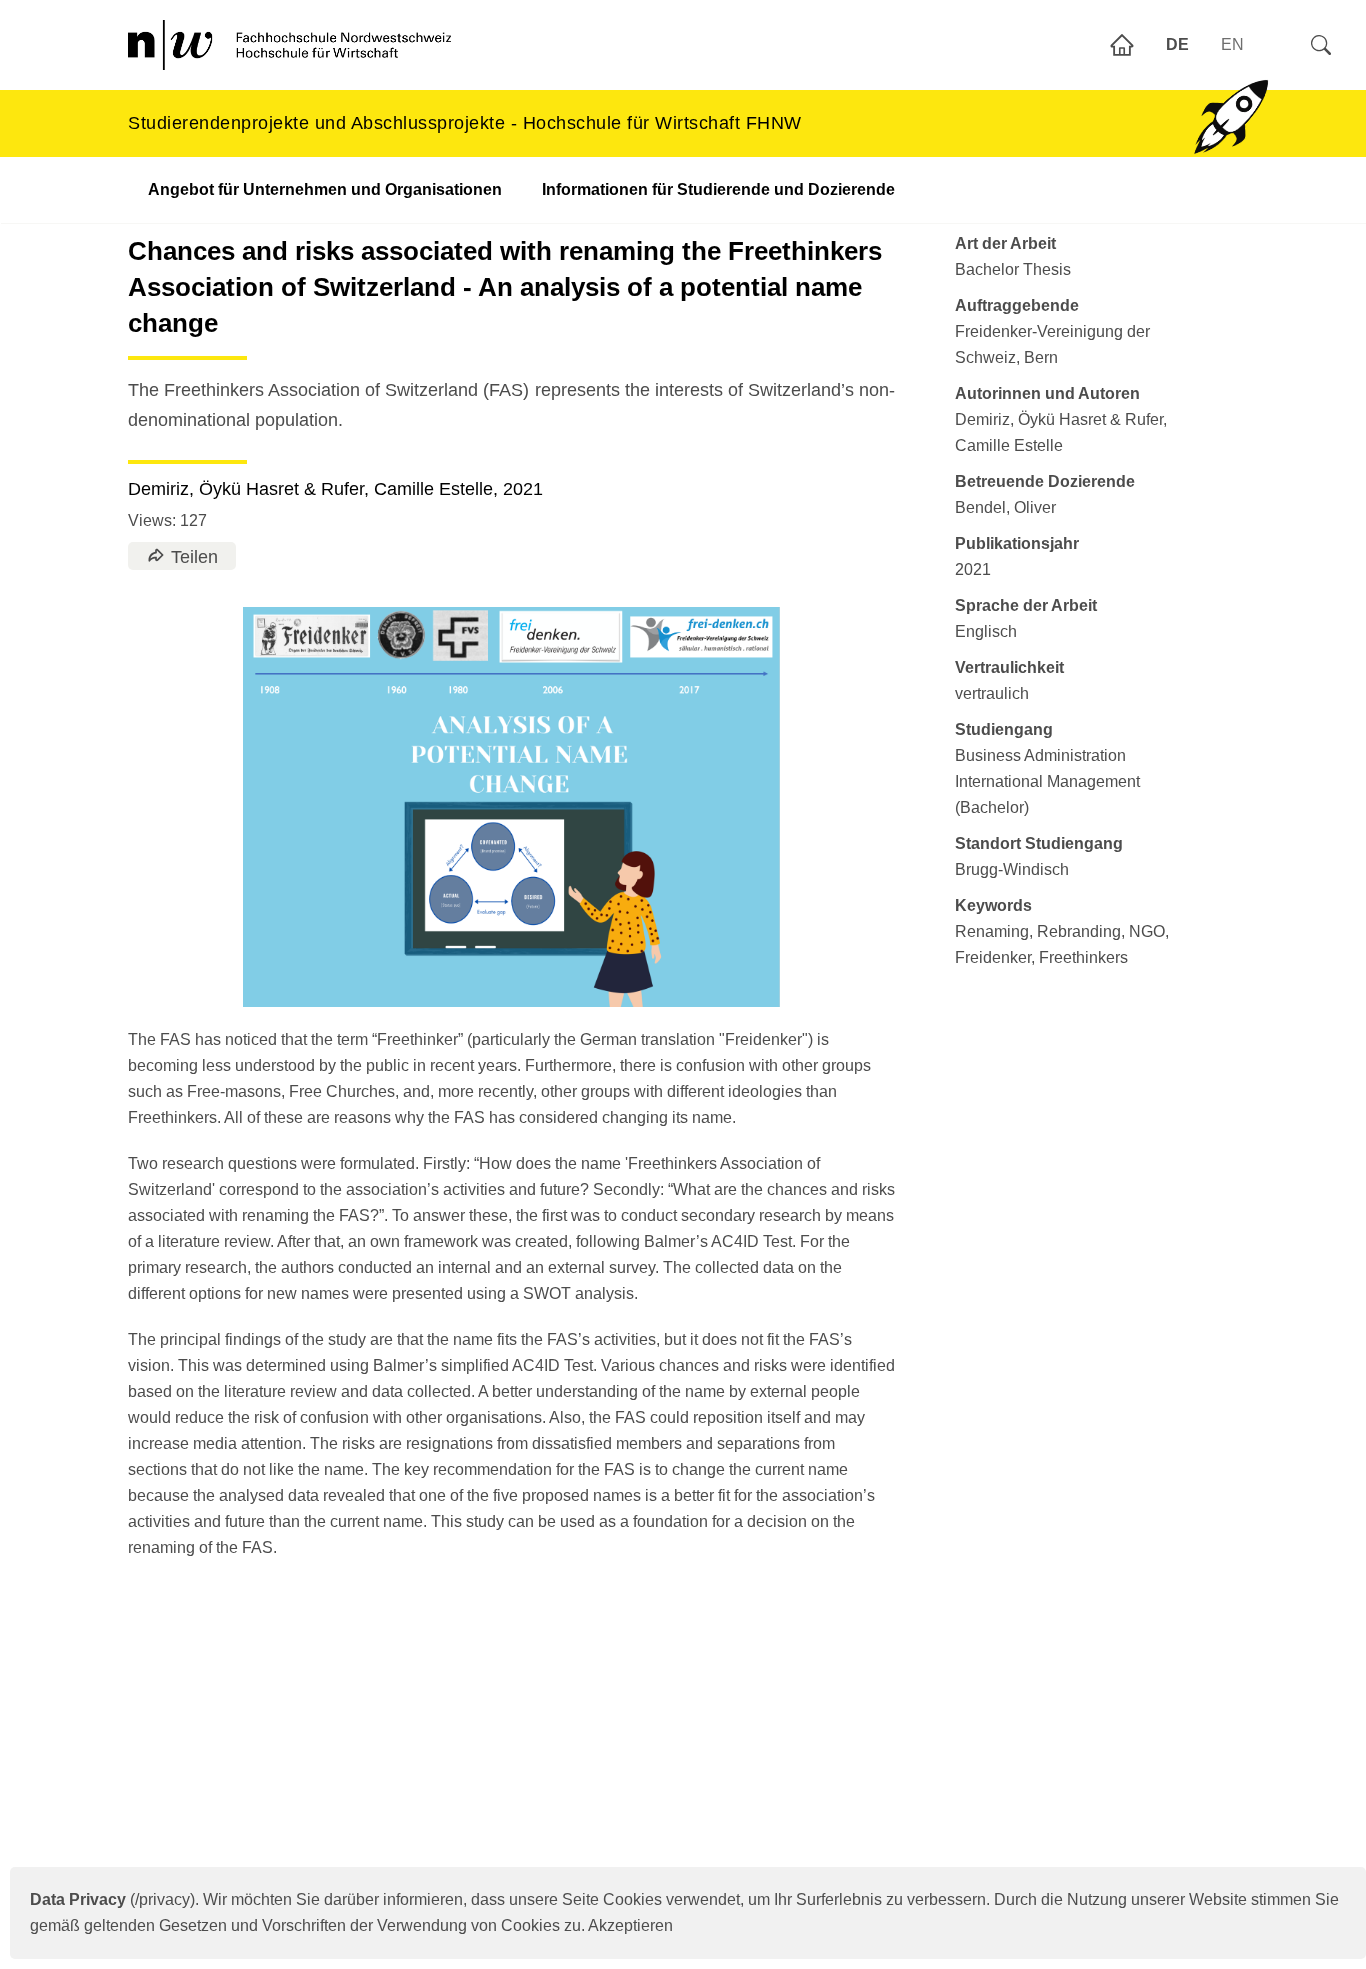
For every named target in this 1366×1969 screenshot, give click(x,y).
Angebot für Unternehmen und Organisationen (325, 189)
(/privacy (110, 1899)
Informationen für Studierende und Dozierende (718, 189)
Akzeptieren (630, 1925)
